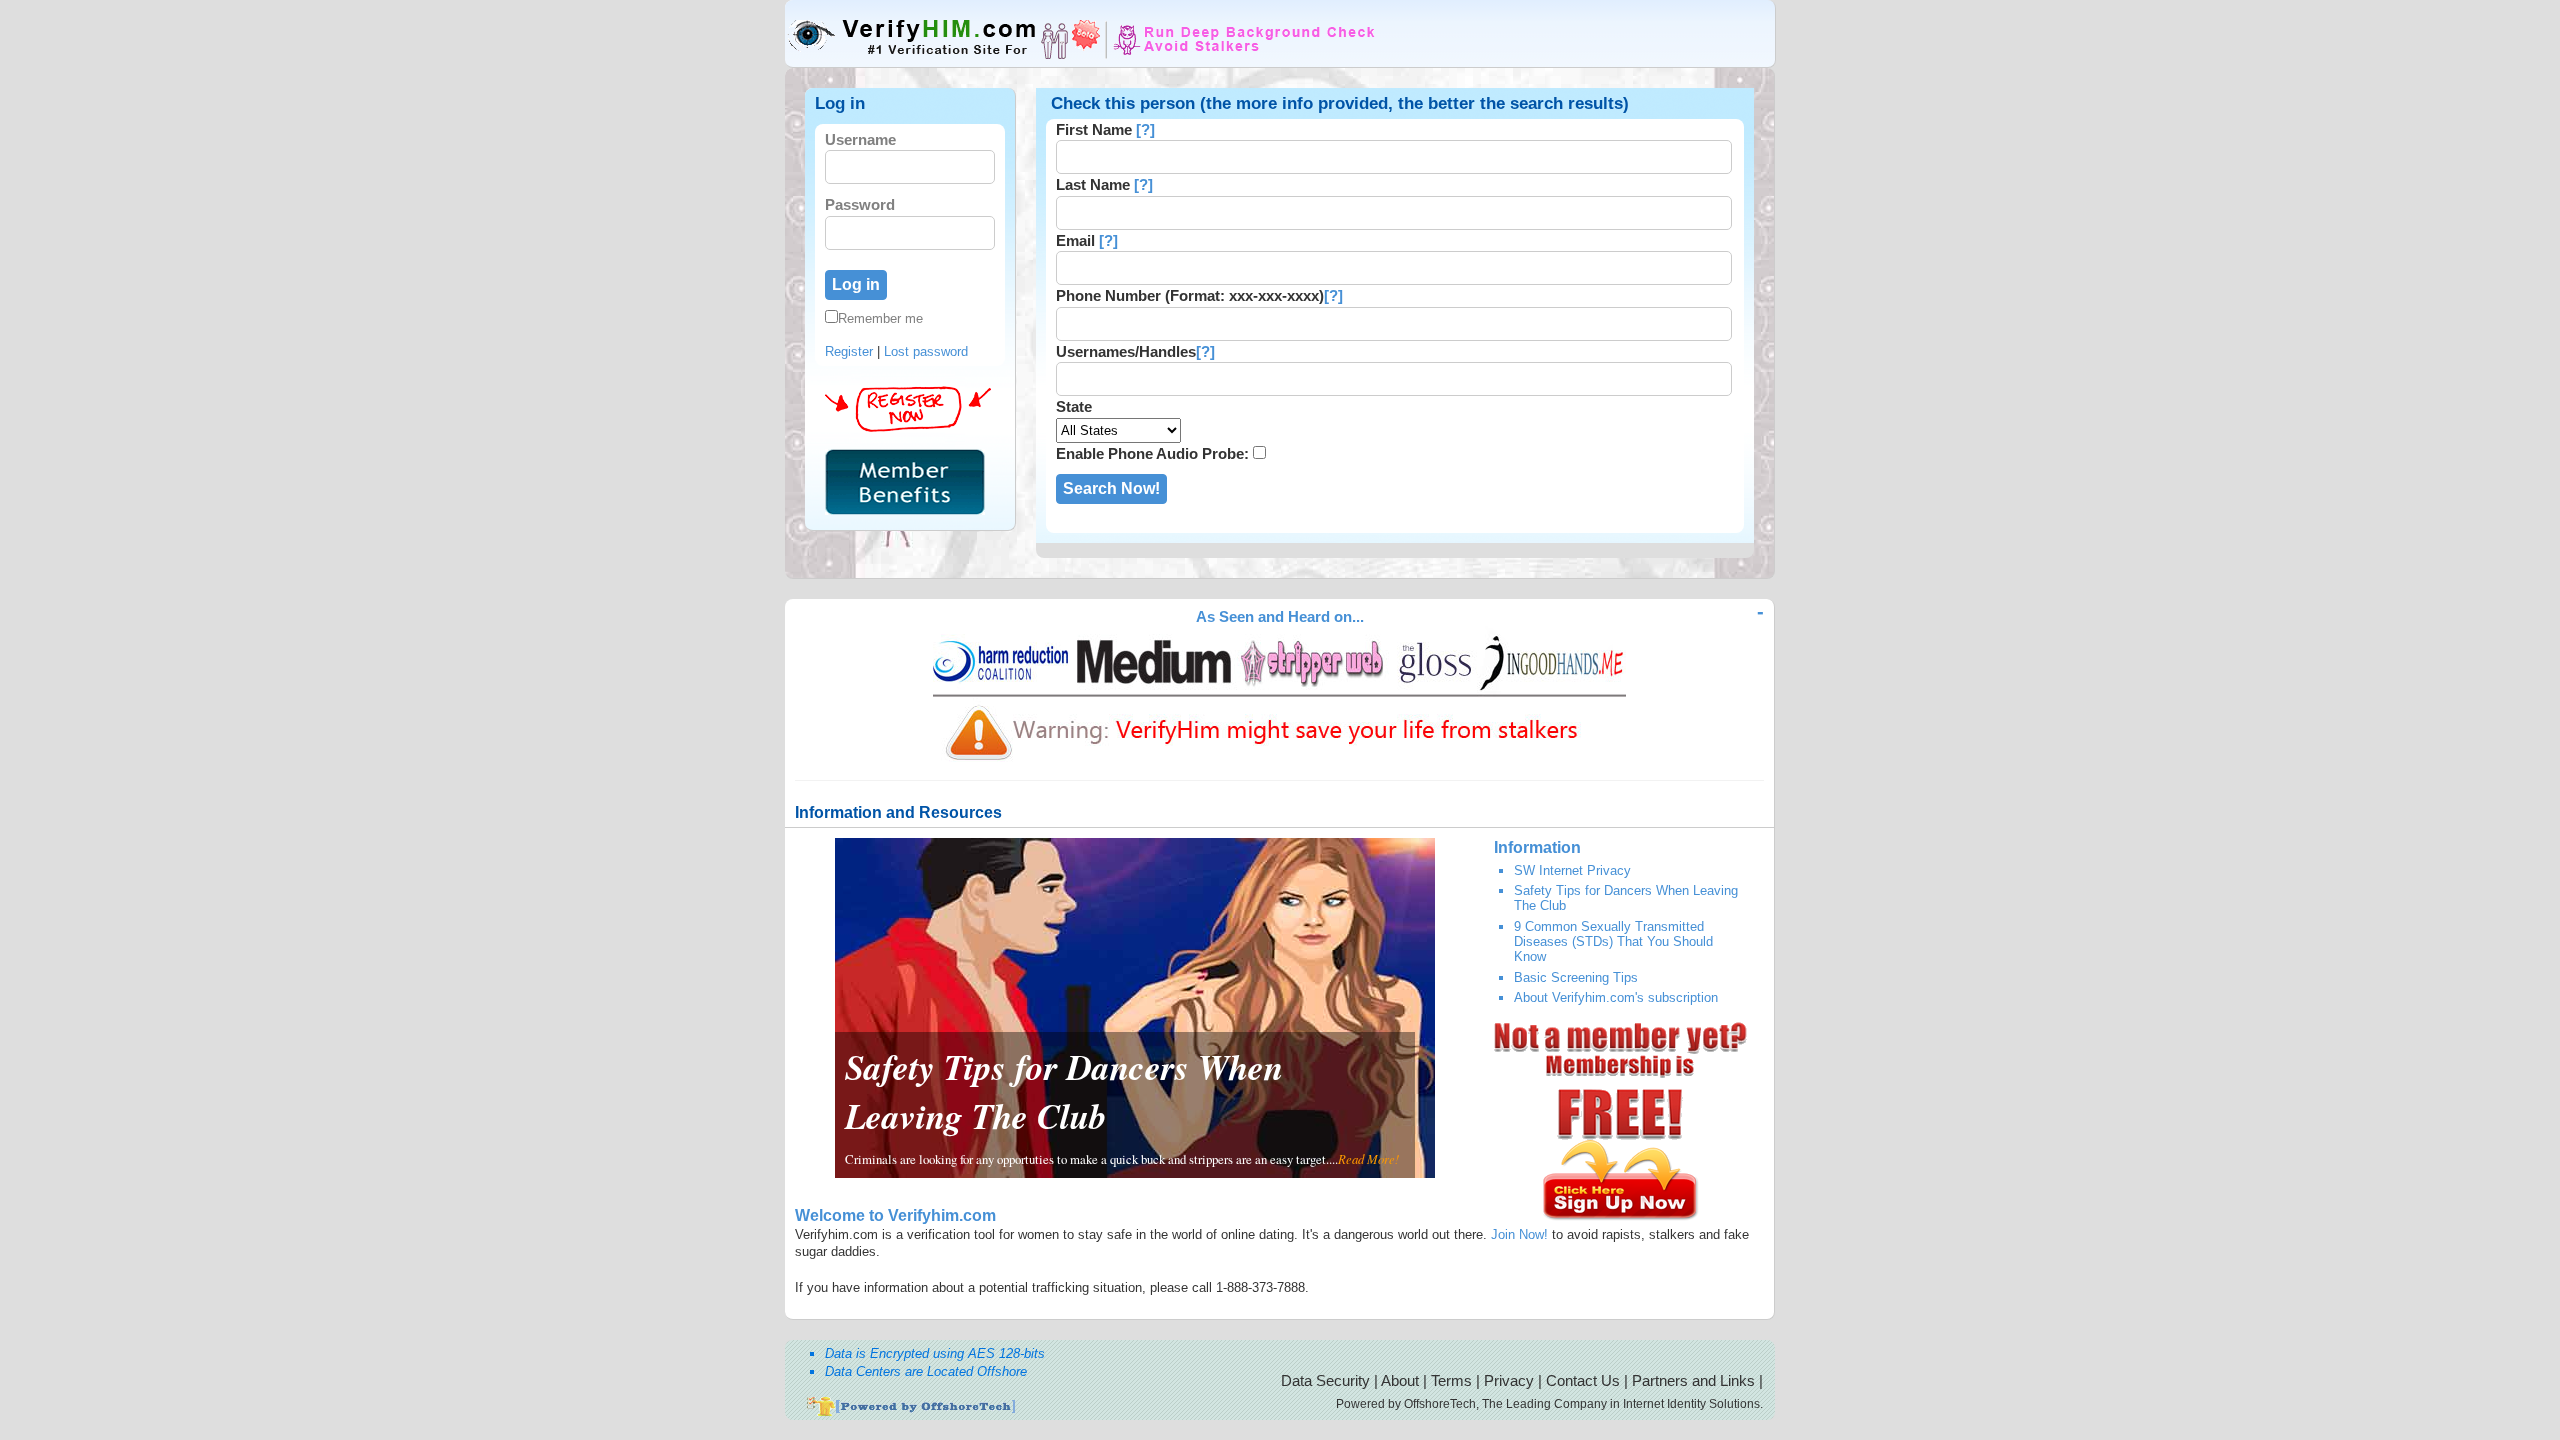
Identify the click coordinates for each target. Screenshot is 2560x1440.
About (1400, 1380)
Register (849, 351)
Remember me (880, 318)
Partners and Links (1693, 1380)
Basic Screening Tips (1576, 977)
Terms (1451, 1380)
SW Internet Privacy (1572, 870)
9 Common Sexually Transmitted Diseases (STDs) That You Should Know (1613, 942)
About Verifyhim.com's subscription (1616, 997)
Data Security (1325, 1380)
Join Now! (1519, 1234)
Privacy (1509, 1380)
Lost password (926, 351)
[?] (1145, 129)
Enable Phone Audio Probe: (1152, 453)
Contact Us (1583, 1380)
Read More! (1368, 1158)
